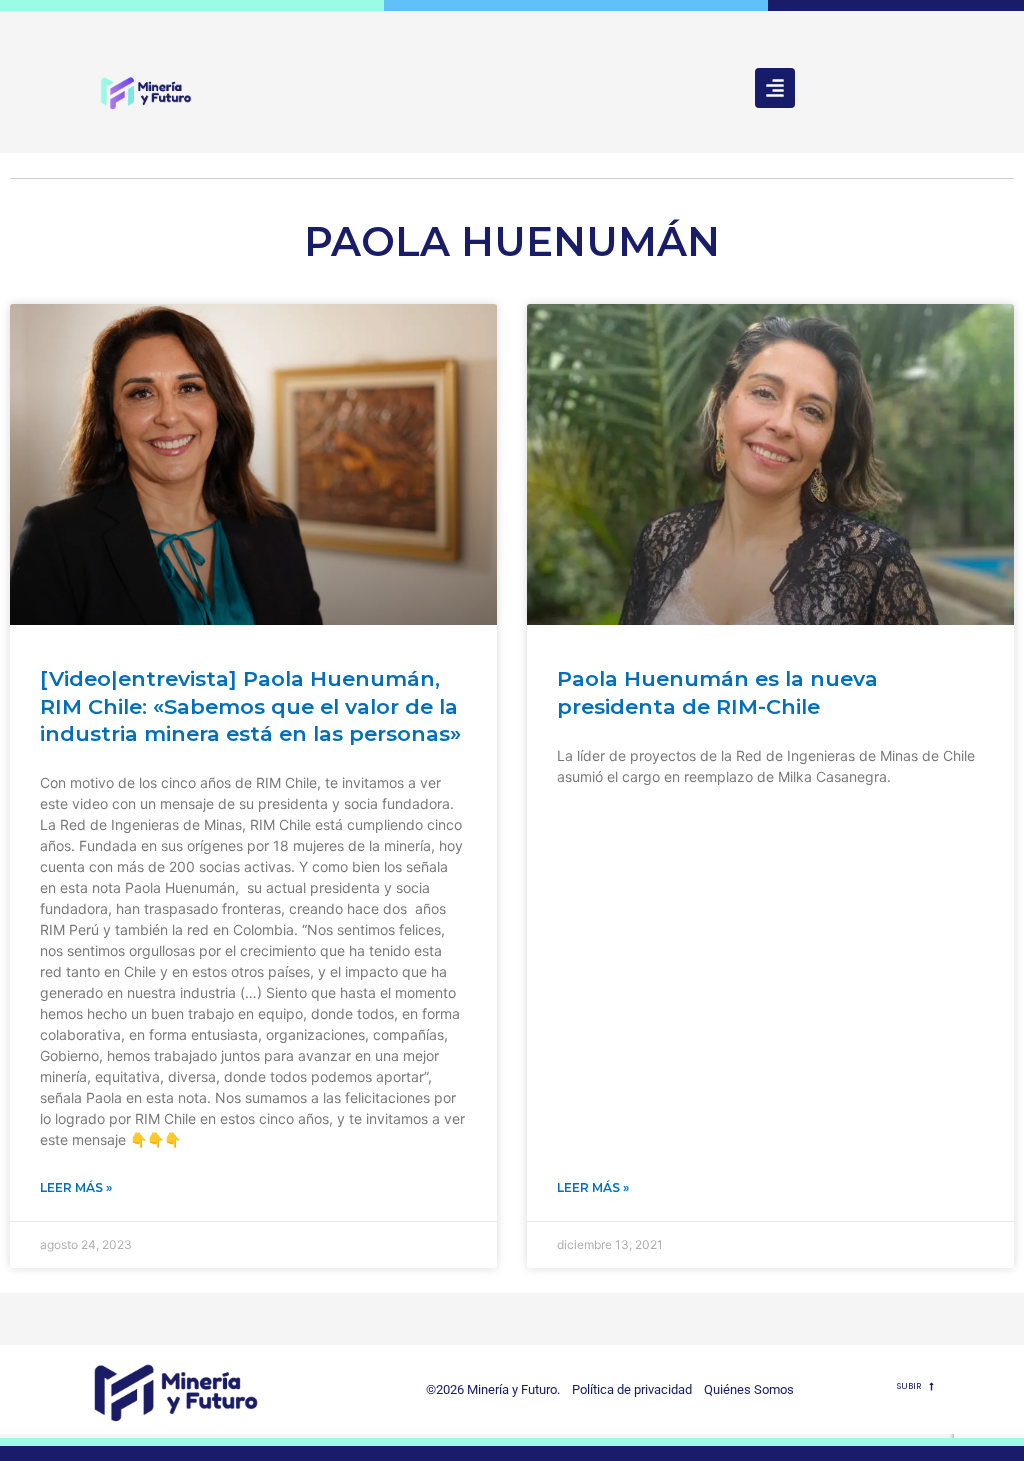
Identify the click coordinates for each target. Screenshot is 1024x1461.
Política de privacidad (627, 1389)
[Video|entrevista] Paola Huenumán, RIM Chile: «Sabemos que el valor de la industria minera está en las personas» (250, 706)
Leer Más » (76, 1187)
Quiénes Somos (749, 1389)
